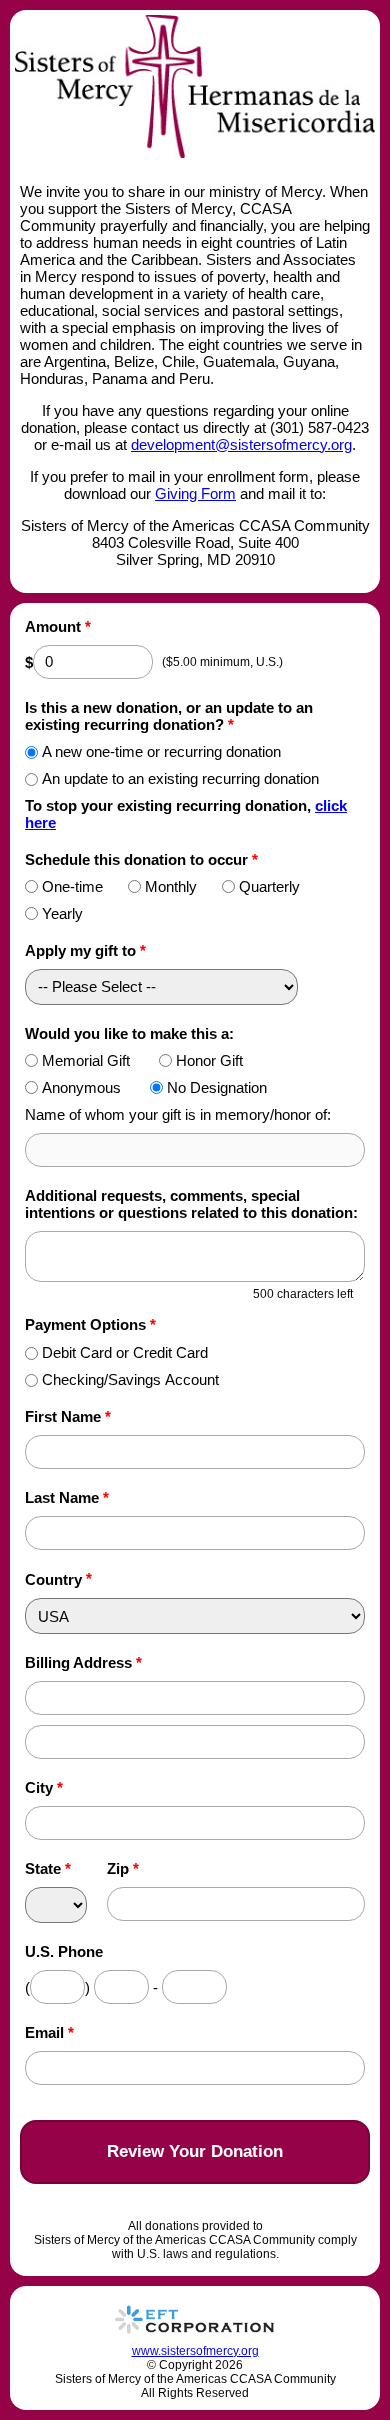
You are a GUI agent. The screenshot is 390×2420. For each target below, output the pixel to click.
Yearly (62, 913)
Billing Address (83, 1662)
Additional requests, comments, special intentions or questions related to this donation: (191, 1204)
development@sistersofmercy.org (241, 444)
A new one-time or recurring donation (161, 751)
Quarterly (269, 886)
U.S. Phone (64, 1951)
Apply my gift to (85, 950)
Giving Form (195, 493)
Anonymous (81, 1087)
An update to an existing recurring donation (180, 778)
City (44, 1787)
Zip (123, 1868)
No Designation (217, 1087)
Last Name (67, 1497)
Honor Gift (209, 1060)
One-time (72, 886)
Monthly (171, 886)
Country (53, 1579)
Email (49, 2032)
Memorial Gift (86, 1060)
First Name (68, 1416)
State (48, 1868)
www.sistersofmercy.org (195, 2351)
